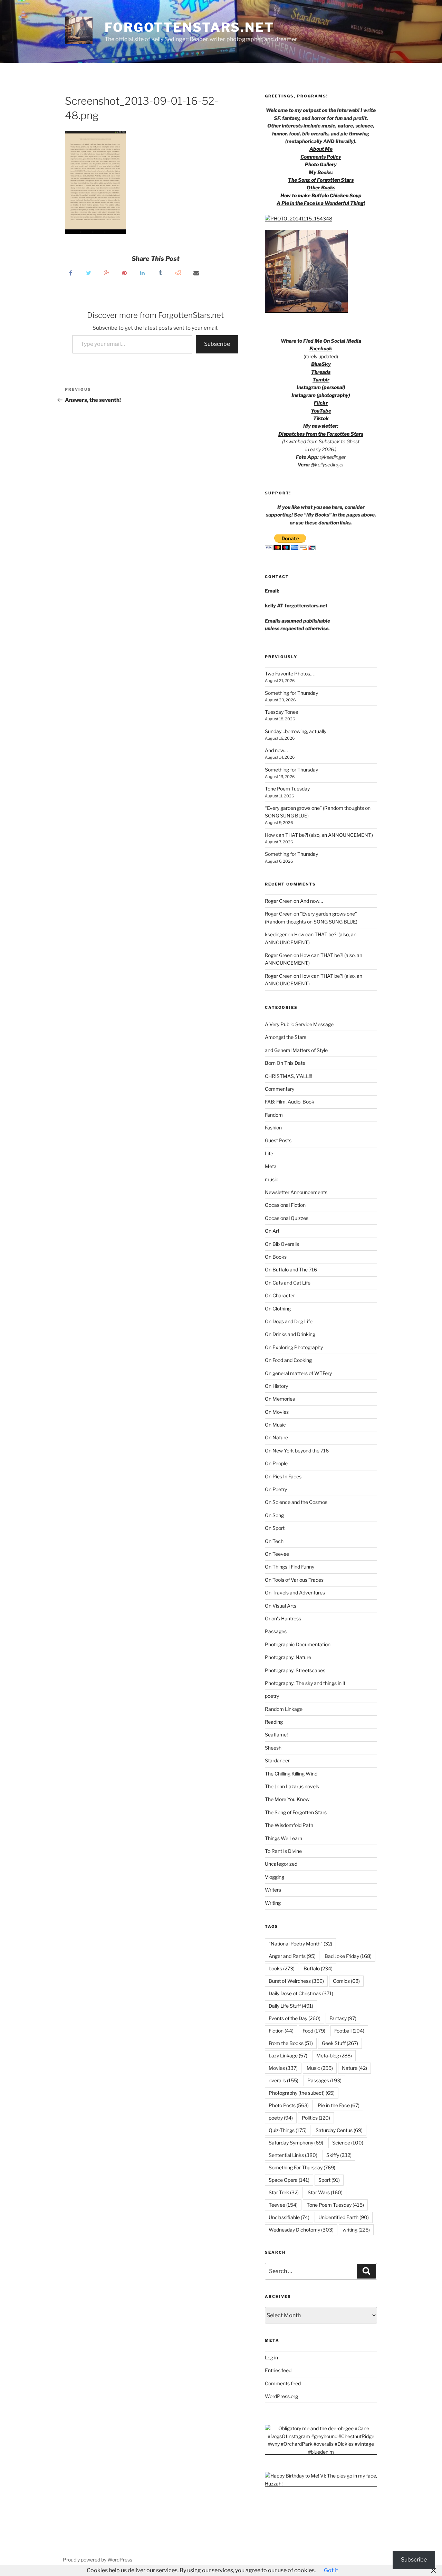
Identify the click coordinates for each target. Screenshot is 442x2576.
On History (276, 1386)
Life (269, 1153)
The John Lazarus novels (292, 1786)
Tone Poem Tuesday (287, 789)
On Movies (277, 1412)
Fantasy (343, 2018)
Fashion (273, 1128)
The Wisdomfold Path (289, 1825)
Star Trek (284, 2192)
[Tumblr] (160, 273)
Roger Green (279, 901)
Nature (354, 2068)
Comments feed (283, 2383)
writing (356, 2230)
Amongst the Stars (286, 1037)
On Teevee (277, 1554)
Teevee (283, 2205)
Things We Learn (284, 1838)
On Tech (274, 1541)
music (272, 1179)
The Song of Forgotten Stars (321, 180)
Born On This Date (285, 1063)
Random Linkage (284, 1709)
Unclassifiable (289, 2217)
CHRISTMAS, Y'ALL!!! (288, 1076)
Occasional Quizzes (287, 1218)
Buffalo (318, 1968)
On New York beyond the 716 (297, 1451)
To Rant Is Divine (283, 1851)
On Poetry (276, 1489)
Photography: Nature (288, 1657)
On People (276, 1463)
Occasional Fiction (285, 1205)
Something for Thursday (291, 693)
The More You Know (287, 1799)
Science (348, 2143)
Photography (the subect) (302, 2093)
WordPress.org (281, 2396)
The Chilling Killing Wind (291, 1774)
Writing (273, 1903)
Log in (271, 2357)
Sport (329, 2180)
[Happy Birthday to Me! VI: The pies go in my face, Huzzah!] (321, 2484)
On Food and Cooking (288, 1360)
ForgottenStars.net (189, 27)
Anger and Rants (292, 1956)
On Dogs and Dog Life (289, 1321)
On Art (272, 1231)
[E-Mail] (196, 273)
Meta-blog (334, 2056)
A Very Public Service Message (299, 1024)
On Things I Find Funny (290, 1567)
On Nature (276, 1437)
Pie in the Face (339, 2105)
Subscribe (217, 344)
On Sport (275, 1528)
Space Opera (289, 2180)
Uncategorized (281, 1864)
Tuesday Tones (281, 712)
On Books (276, 1257)
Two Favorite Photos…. (290, 674)
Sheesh (273, 1748)
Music (320, 2068)
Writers (273, 1890)
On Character (280, 1295)
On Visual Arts (281, 1606)
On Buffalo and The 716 (291, 1270)
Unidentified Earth (344, 2217)
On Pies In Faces (283, 1476)
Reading (274, 1722)
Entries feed (278, 2370)
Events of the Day (295, 2018)
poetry (272, 1696)
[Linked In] (142, 273)
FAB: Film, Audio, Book (290, 1102)
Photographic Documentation (298, 1644)
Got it (331, 2570)
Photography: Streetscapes (295, 1670)
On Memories (280, 1399)
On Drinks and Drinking (290, 1334)
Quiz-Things (288, 2130)
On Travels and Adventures (295, 1593)
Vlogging (275, 1877)
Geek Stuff (340, 2043)
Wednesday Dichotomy (301, 2230)
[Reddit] (178, 273)
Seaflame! (276, 1735)
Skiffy (339, 2155)
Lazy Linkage (288, 2056)
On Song (274, 1515)
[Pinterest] (124, 273)
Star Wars (325, 2192)
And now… (276, 750)
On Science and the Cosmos (296, 1502)
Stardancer (277, 1760)
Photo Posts (289, 2105)
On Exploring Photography (294, 1347)
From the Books (291, 2043)
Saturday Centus (339, 2130)
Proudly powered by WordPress (98, 2560)
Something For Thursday (302, 2167)
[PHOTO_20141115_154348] (299, 219)
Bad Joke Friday (348, 1956)
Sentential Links (293, 2155)
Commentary (280, 1089)
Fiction (281, 2031)
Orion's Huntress (283, 1618)
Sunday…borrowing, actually (296, 731)
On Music (275, 1425)
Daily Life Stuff (291, 2006)
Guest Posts (278, 1140)
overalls (284, 2080)
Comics (346, 1981)
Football (349, 2031)
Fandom (274, 1115)
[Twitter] (88, 273)
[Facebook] (70, 273)
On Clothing (278, 1309)
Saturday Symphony (296, 2143)
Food (314, 2031)
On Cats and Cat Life (288, 1283)
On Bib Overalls (282, 1244)
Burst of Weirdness (296, 1981)
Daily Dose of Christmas (301, 1993)
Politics (316, 2118)
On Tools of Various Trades (294, 1580)
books (282, 1968)
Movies (283, 2068)
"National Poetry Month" (300, 1944)
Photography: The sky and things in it (305, 1683)
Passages (276, 1631)
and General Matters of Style (296, 1050)
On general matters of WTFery (298, 1373)
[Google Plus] (106, 273)
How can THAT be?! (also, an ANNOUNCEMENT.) (319, 835)
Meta (271, 1166)
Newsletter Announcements (296, 1192)
